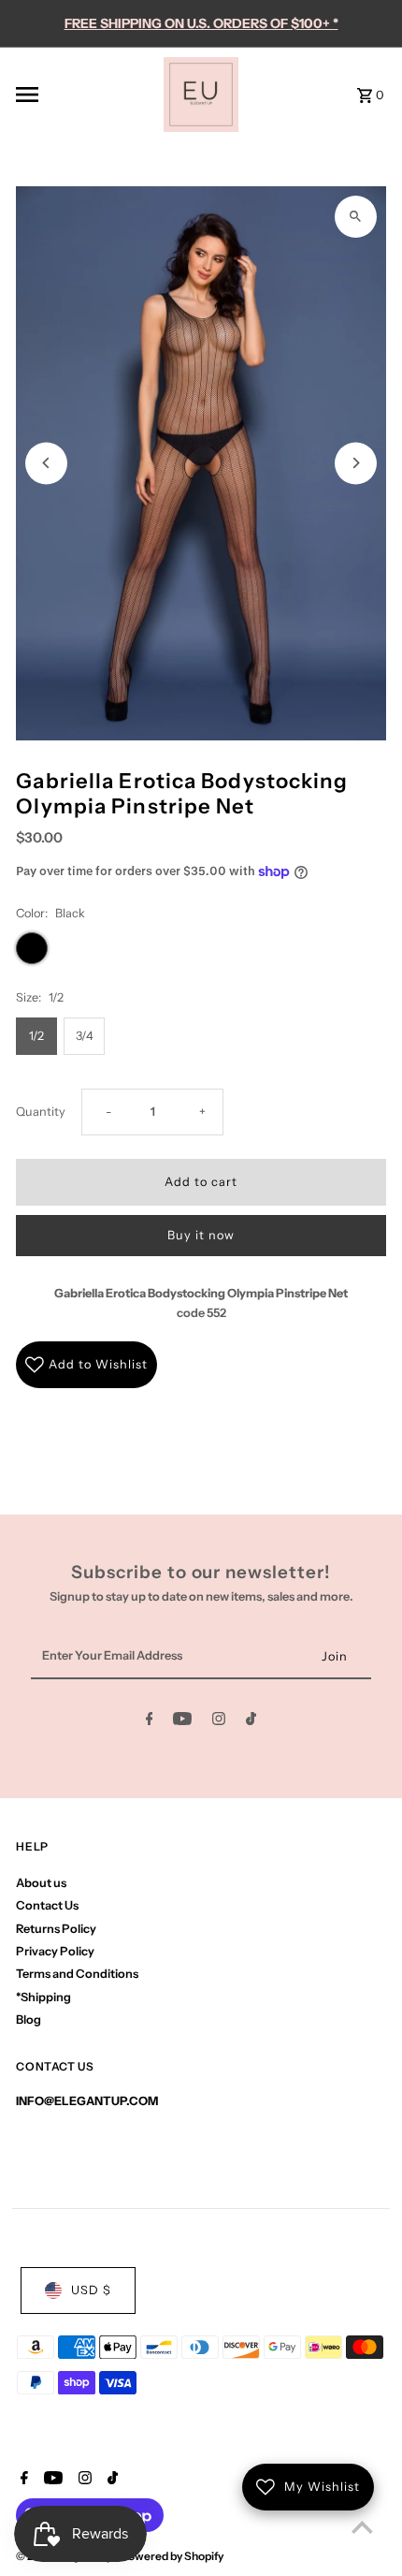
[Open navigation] (84, 95)
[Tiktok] (251, 1722)
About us (41, 1883)
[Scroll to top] (362, 2527)
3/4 (85, 1036)
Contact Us (47, 1905)
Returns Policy (56, 1929)
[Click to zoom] (356, 217)
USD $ (91, 2290)
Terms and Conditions (77, 1974)
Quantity (41, 1112)
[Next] (356, 463)
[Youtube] (182, 1722)
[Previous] (46, 463)
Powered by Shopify (172, 2556)
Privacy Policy (55, 1951)
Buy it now (201, 1235)
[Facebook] (150, 1722)
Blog (29, 2020)
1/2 (36, 1036)
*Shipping (43, 1997)
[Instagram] (219, 1722)
